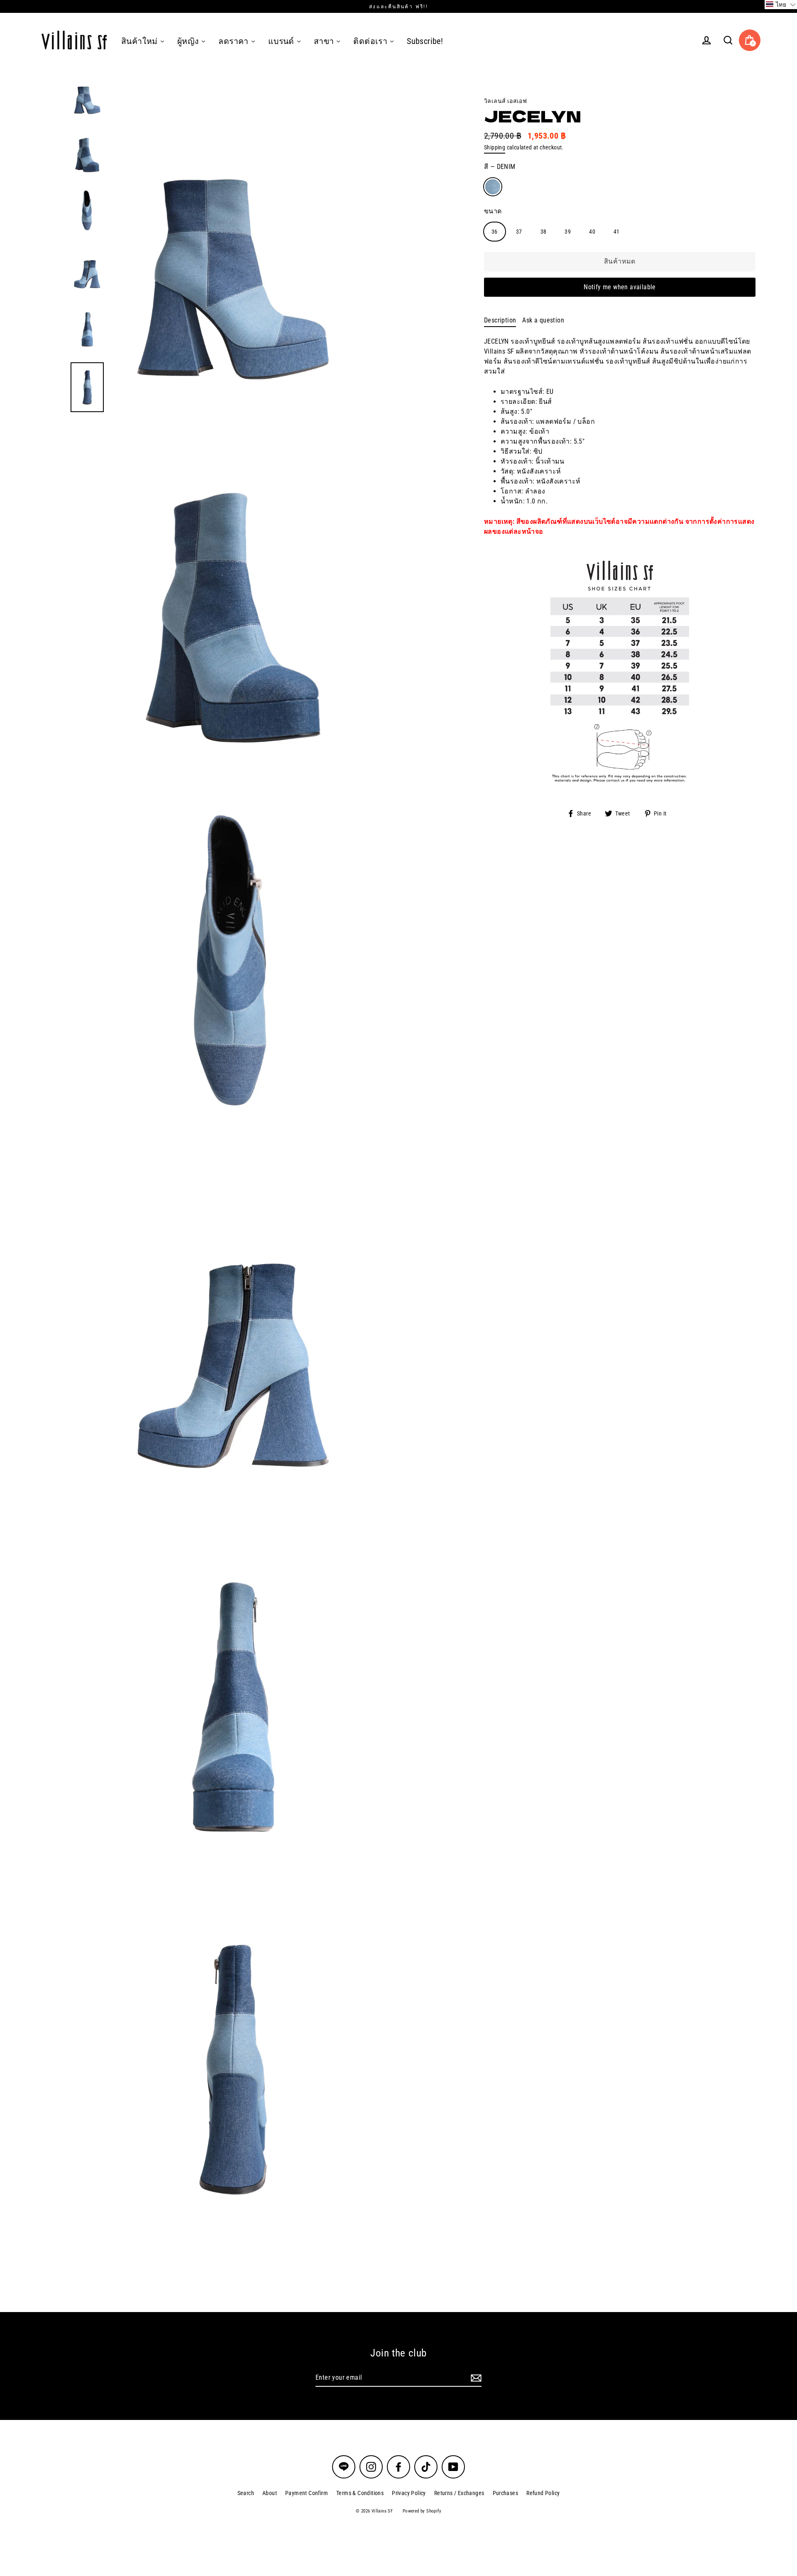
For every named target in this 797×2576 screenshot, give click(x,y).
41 (617, 232)
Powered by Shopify (422, 2511)
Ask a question (543, 320)
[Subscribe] (475, 2378)
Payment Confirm (307, 2493)
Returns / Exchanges (459, 2493)
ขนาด (493, 211)
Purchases (506, 2493)
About (270, 2493)
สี (500, 167)
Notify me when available (620, 287)
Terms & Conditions (360, 2493)
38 (544, 232)
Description (500, 320)
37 (519, 232)
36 (495, 232)
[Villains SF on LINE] (344, 2467)
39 (568, 232)
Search (246, 2493)
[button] (781, 5)
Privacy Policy (409, 2493)
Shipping (495, 147)
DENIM (493, 187)
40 (592, 232)
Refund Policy (543, 2493)
